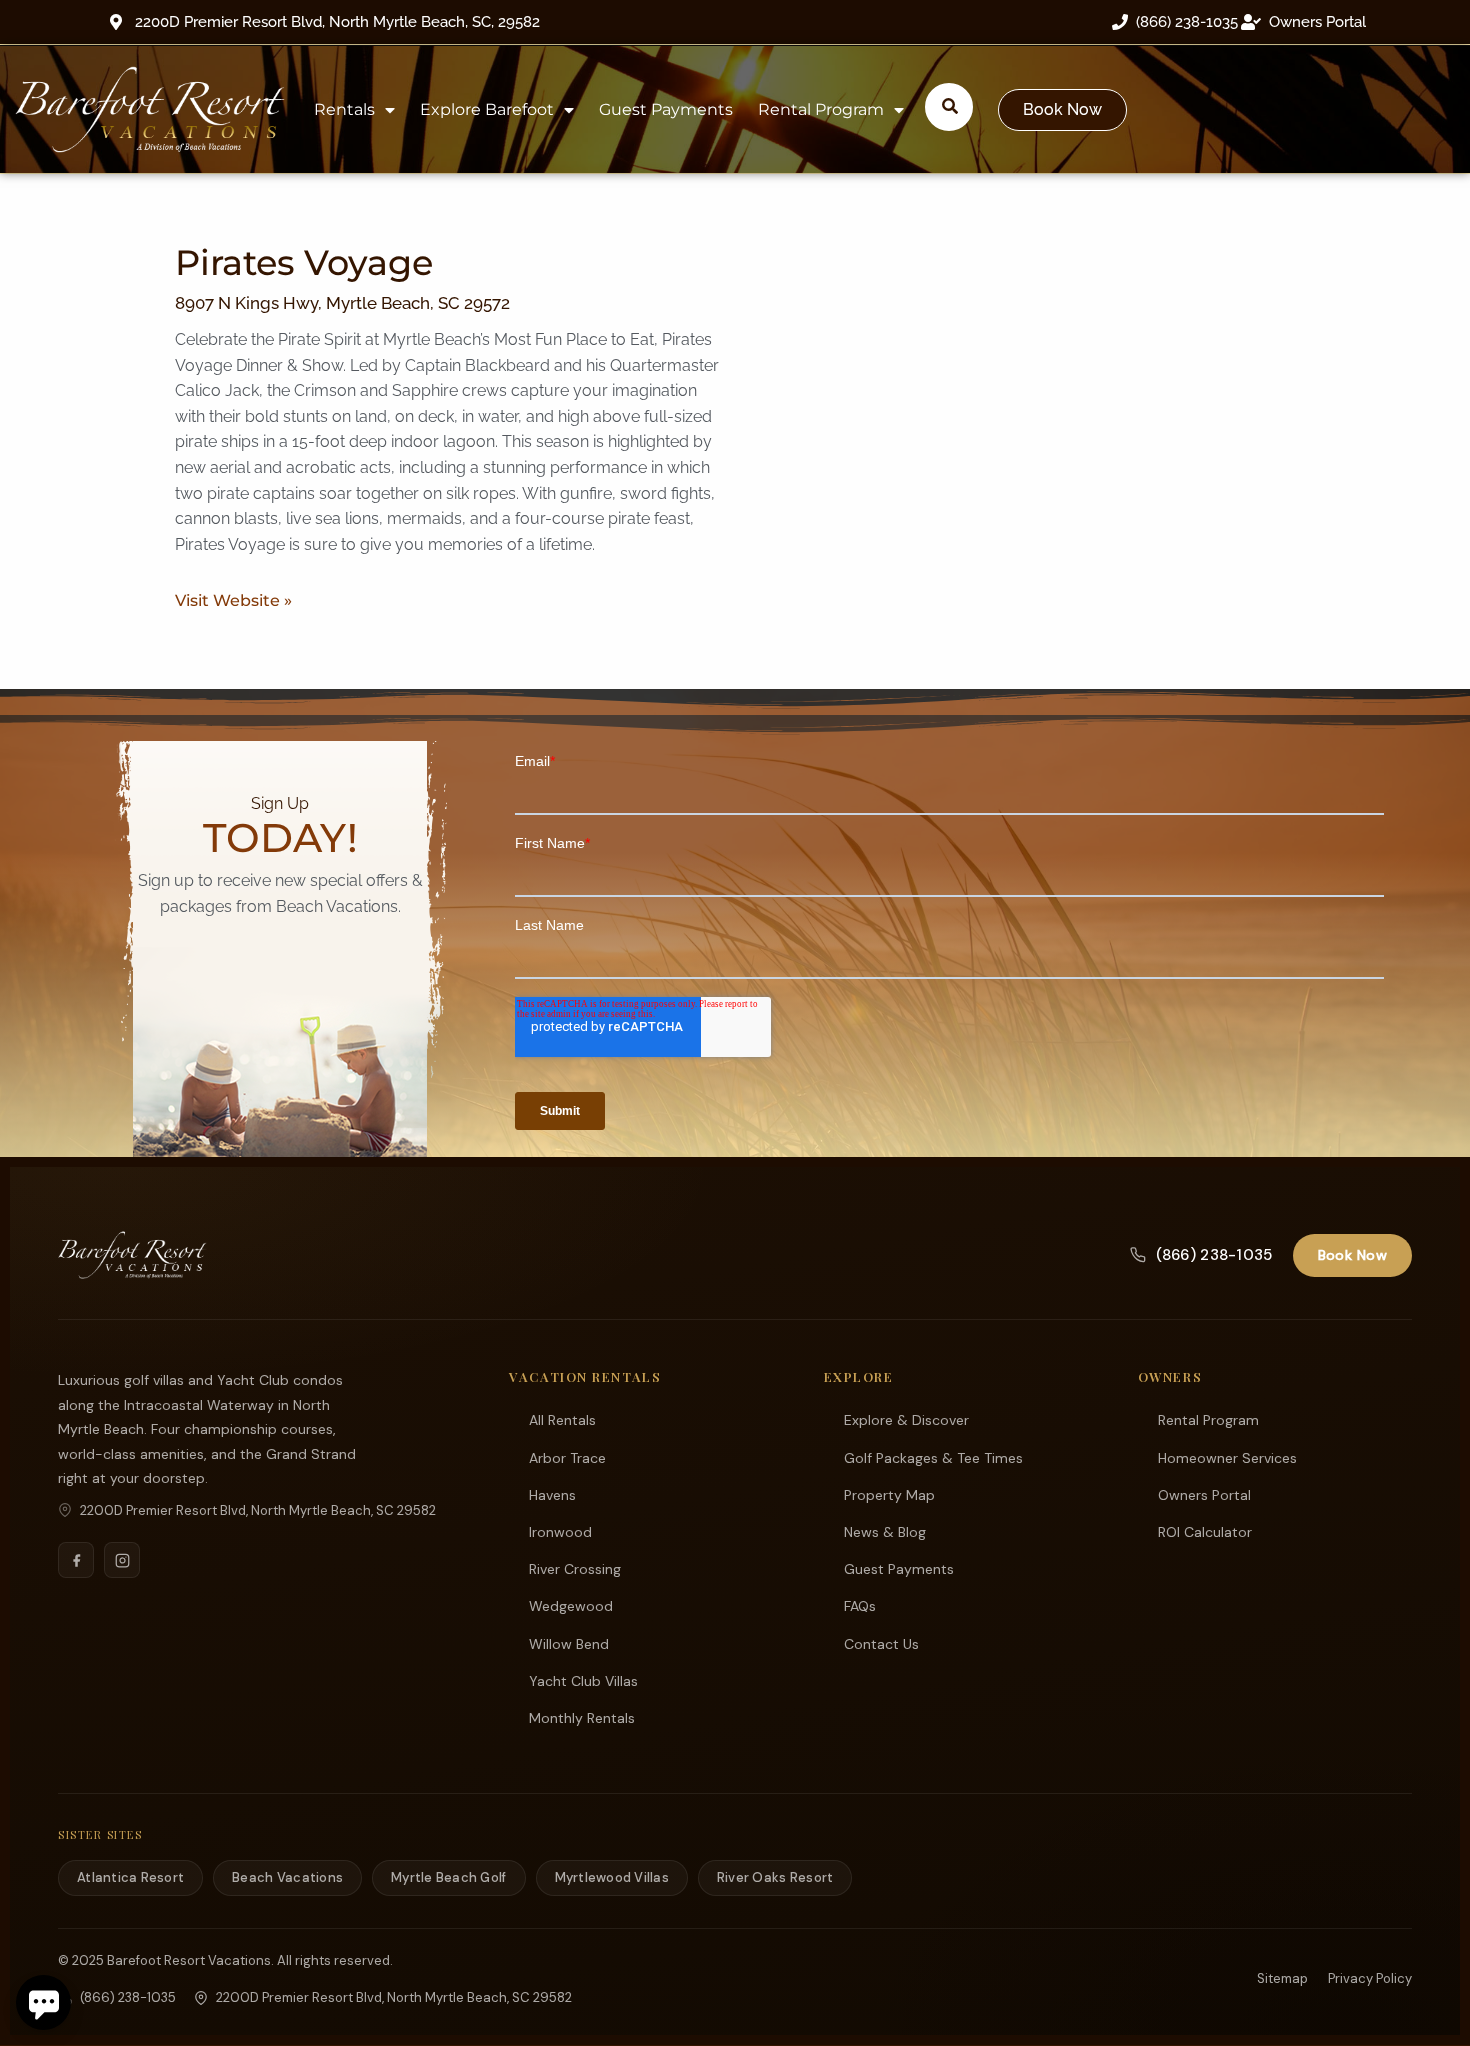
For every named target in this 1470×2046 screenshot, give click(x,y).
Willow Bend (569, 1644)
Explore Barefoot (487, 109)
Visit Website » (233, 600)
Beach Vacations (287, 1877)
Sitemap (1282, 1978)
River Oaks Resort (775, 1877)
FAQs (860, 1606)
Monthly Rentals (582, 1718)
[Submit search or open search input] (950, 106)
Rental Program (821, 109)
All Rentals (562, 1420)
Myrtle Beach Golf (448, 1877)
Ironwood (560, 1532)
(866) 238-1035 (1214, 1255)
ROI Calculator (1205, 1532)
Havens (552, 1495)
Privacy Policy (1370, 1978)
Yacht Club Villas (583, 1681)
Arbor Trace (567, 1458)
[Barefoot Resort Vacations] (132, 1255)
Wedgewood (571, 1606)
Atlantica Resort (130, 1877)
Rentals (344, 109)
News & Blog (885, 1532)
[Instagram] (122, 1560)
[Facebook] (76, 1560)
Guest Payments (666, 109)
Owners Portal (1204, 1495)
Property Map (889, 1495)
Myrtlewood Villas (612, 1877)
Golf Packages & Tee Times (933, 1458)
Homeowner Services (1227, 1458)
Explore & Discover (906, 1420)
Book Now (1352, 1255)
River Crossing (575, 1569)
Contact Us (881, 1644)
